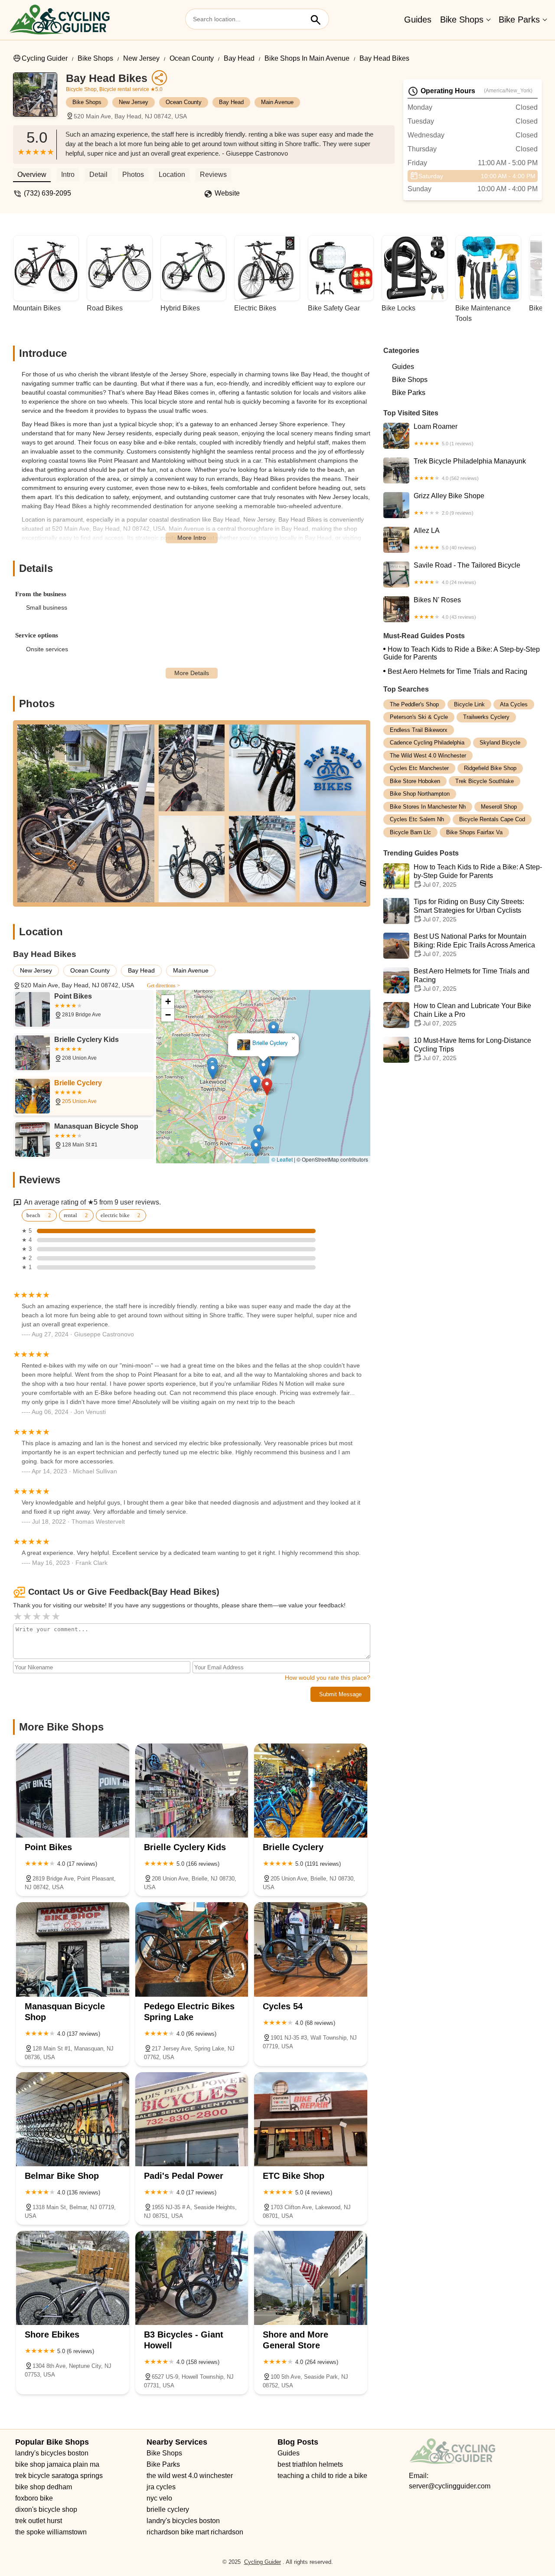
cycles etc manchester (419, 769)
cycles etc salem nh (417, 820)
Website (227, 193)
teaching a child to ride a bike (322, 2476)
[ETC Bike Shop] (311, 2119)
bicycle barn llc (410, 832)
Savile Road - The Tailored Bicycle (467, 573)
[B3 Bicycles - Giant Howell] (192, 2278)
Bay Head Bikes (384, 58)
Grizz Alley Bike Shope (449, 504)
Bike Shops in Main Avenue (307, 58)
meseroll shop (499, 807)
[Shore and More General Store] (311, 2278)
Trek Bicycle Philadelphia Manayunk (470, 469)
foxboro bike (34, 2498)
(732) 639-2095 (47, 193)
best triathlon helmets (310, 2464)
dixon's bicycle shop (46, 2509)
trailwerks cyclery (486, 717)
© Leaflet (282, 1159)
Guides (418, 20)
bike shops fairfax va (474, 832)
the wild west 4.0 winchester (428, 756)
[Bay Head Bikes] (39, 99)
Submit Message (340, 1694)
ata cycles (514, 704)
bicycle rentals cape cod (492, 820)
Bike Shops (462, 20)
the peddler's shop (414, 704)
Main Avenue (277, 102)
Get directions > (163, 986)
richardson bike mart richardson (195, 2532)
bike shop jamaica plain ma (57, 2464)
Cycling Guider (45, 58)
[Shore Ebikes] (73, 2278)
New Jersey (141, 58)
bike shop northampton (420, 794)
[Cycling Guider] (59, 20)
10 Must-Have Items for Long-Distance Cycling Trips (472, 1050)
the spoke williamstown (51, 2532)
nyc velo (159, 2498)
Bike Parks (519, 20)
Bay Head (239, 58)
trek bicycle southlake (485, 781)
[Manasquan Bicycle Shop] (73, 1949)
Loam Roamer (444, 434)
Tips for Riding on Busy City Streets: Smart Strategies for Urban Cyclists (469, 911)
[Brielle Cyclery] (311, 1791)
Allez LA (445, 539)
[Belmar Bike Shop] (73, 2119)
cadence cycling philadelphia (427, 743)
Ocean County (192, 58)
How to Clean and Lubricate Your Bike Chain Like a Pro (472, 1015)
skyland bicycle (500, 743)
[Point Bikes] (73, 1791)
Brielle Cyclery (270, 1043)
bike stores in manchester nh (428, 807)
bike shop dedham (44, 2487)
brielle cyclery (168, 2509)
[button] (267, 1087)
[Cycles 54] (311, 1949)
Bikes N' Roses (445, 608)
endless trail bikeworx (419, 730)
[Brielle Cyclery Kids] (192, 1791)
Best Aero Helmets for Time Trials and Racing (457, 671)
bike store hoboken (415, 781)
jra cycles (161, 2487)
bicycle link (469, 704)
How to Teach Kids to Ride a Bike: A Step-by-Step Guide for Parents (462, 653)
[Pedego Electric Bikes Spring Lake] (192, 1949)
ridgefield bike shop (490, 769)
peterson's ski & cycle (419, 717)
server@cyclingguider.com (450, 2486)
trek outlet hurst (39, 2521)
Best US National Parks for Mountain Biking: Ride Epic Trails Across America (474, 945)
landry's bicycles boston (52, 2453)
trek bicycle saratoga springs (59, 2476)
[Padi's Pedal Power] (192, 2119)
